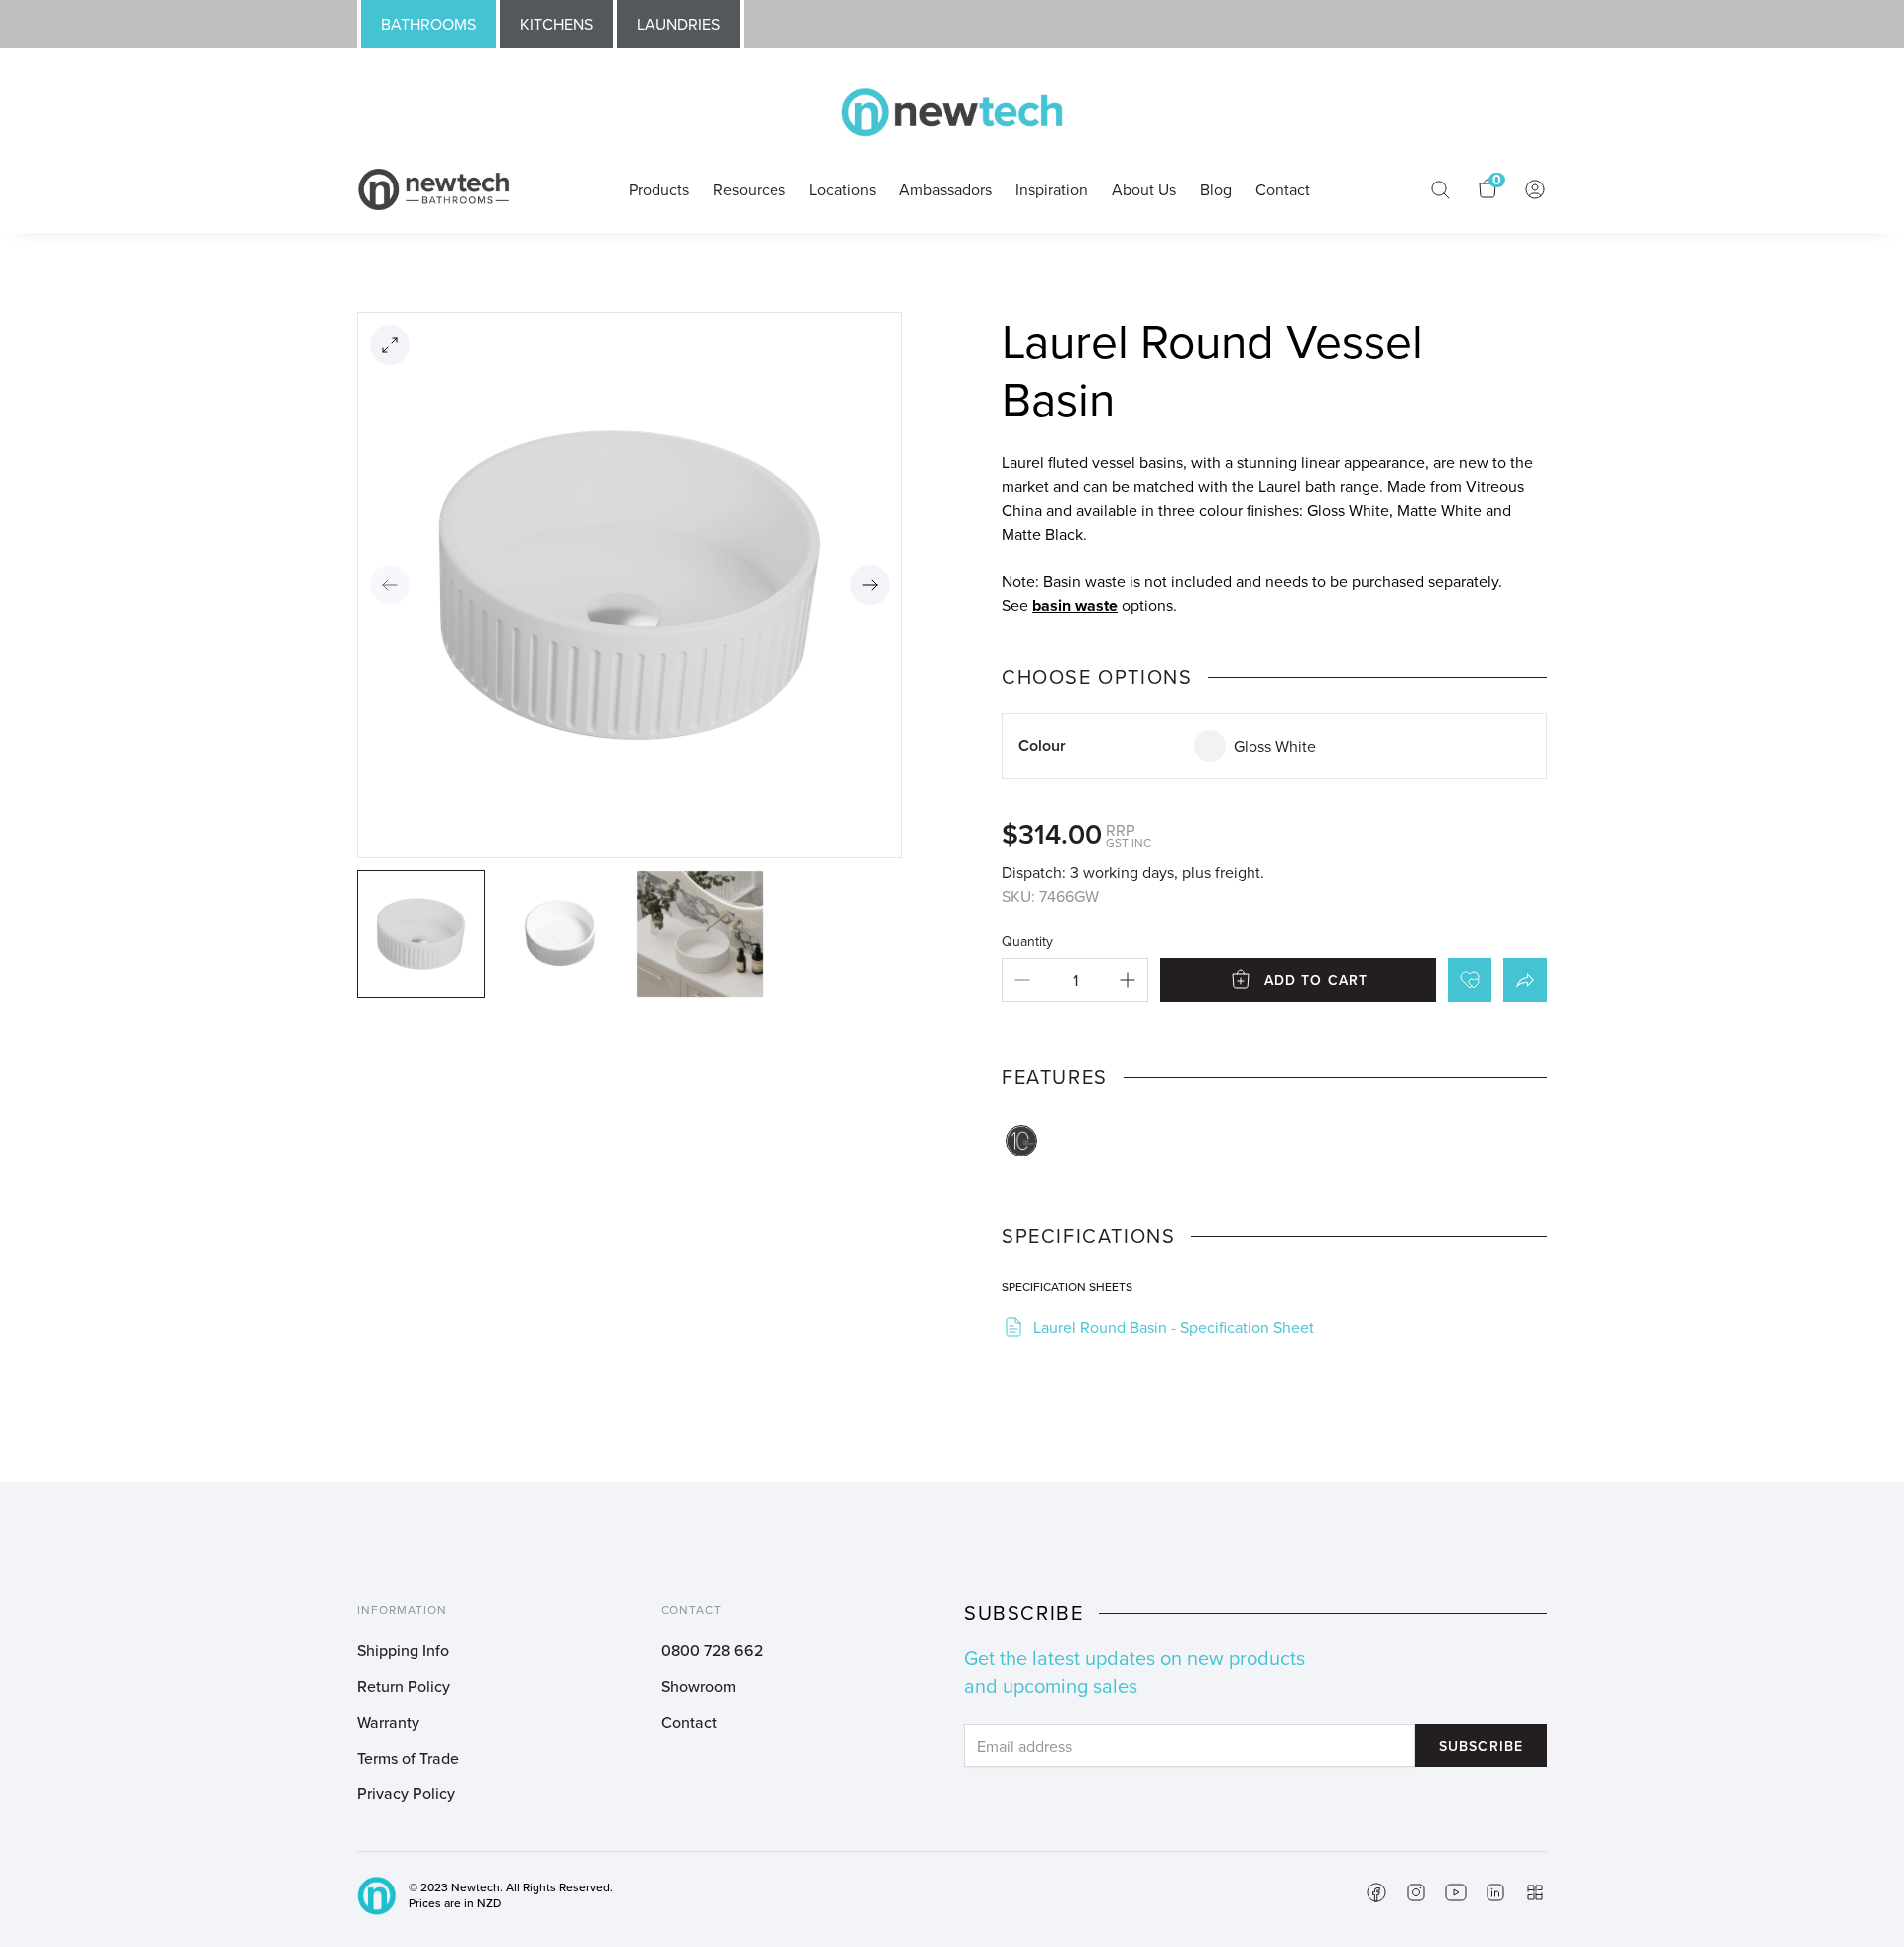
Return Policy (404, 1686)
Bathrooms (428, 24)
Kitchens (556, 24)
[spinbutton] (1075, 980)
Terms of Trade (408, 1758)
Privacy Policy (406, 1793)
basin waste (1075, 606)
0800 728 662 (712, 1650)
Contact (689, 1722)
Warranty (388, 1722)
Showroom (699, 1686)
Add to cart (1316, 980)
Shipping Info (403, 1650)
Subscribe (1481, 1746)
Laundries (678, 24)
